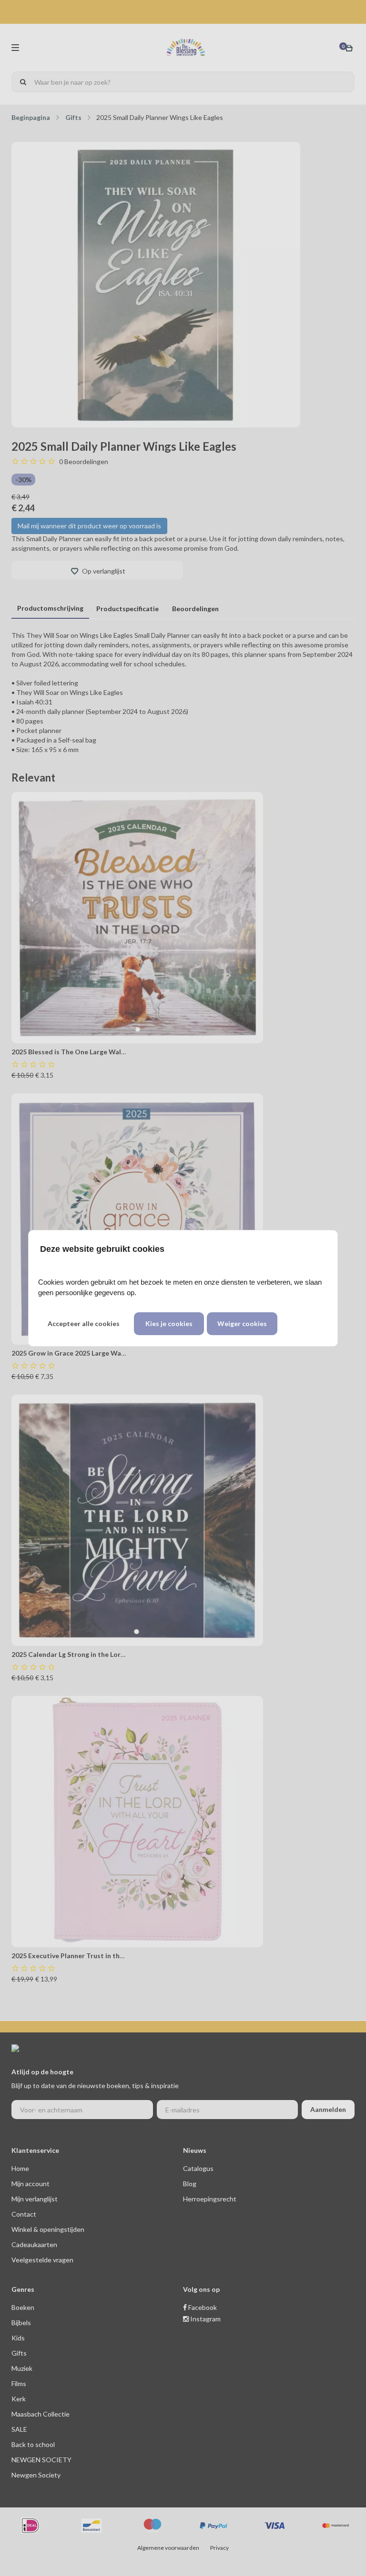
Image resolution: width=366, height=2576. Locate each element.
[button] (84, 1324)
